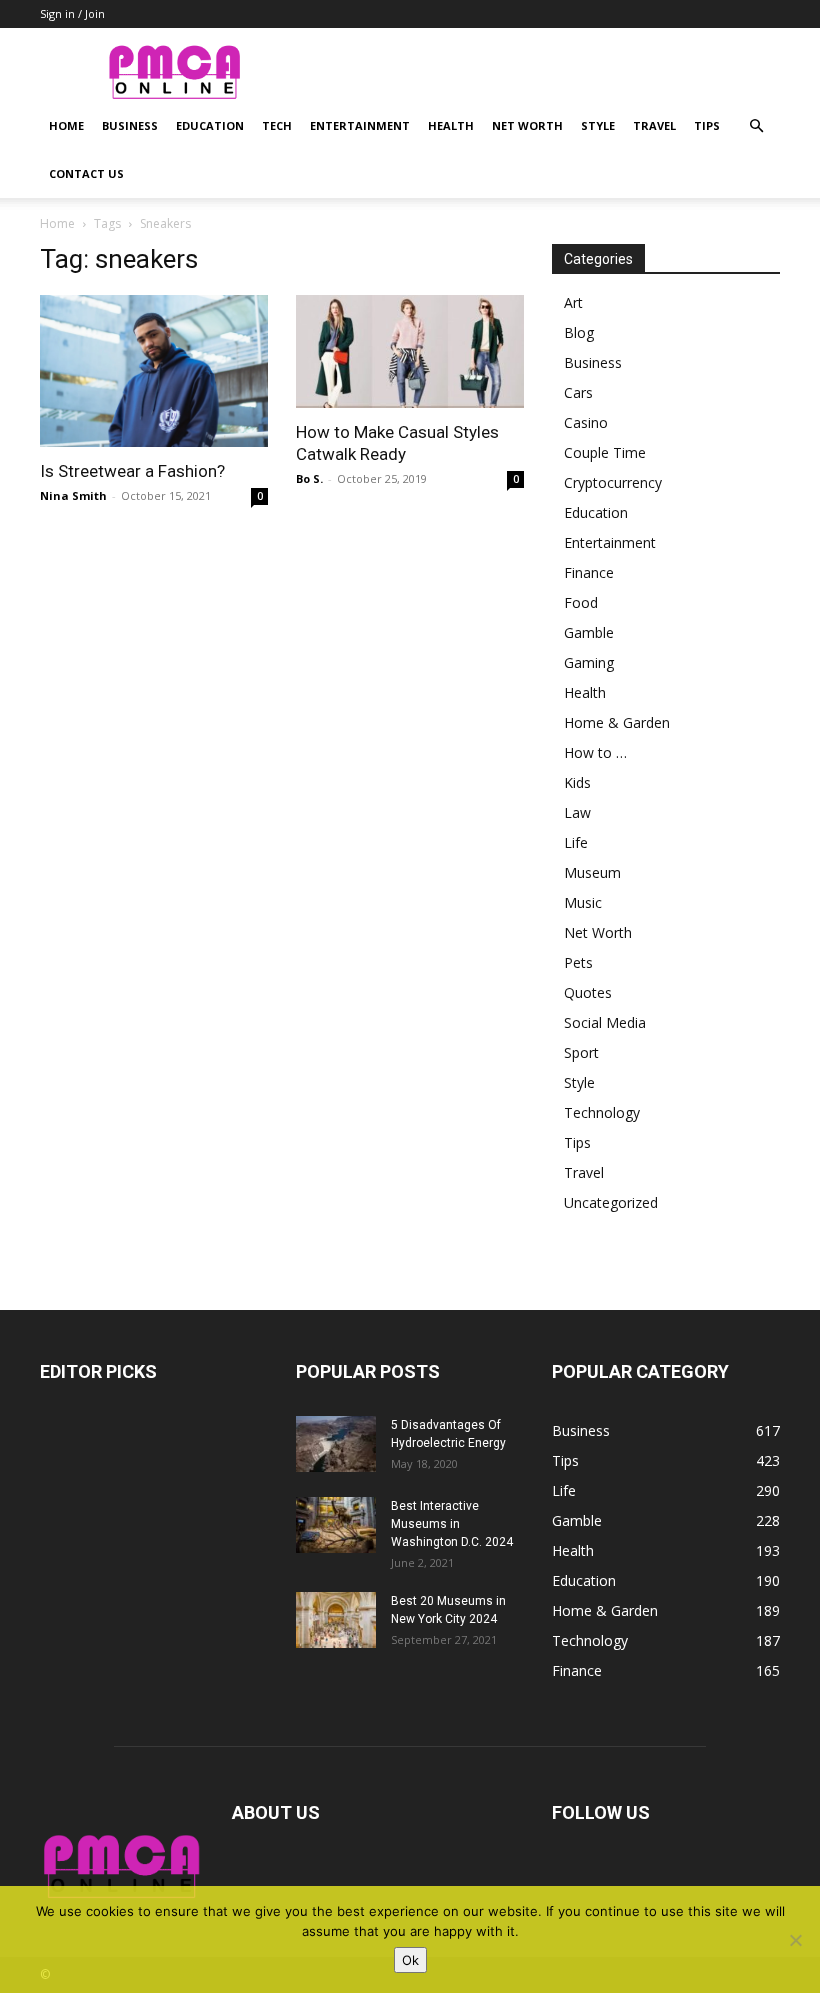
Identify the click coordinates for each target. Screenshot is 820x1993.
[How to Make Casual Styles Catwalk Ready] (410, 351)
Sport (581, 1052)
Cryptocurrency (613, 482)
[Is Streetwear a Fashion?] (154, 371)
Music (583, 902)
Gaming (589, 662)
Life (576, 842)
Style (598, 125)
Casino (586, 422)
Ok (410, 1960)
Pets (578, 962)
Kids (577, 782)
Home (66, 125)
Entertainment (360, 125)
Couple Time (605, 452)
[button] (756, 126)
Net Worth (527, 125)
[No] (795, 1940)
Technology (602, 1112)
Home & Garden (617, 722)
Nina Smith (73, 495)
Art (573, 302)
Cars (578, 392)
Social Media (605, 1022)
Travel (654, 125)
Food (581, 602)
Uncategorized (611, 1202)
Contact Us (86, 173)
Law (577, 812)
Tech (277, 125)
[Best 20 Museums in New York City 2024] (336, 1620)
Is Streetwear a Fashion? (132, 471)
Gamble (589, 632)
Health (451, 125)
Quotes (588, 992)
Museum (592, 872)
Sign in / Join (72, 13)
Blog (579, 332)
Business (130, 125)
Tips (707, 125)
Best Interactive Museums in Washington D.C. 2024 (452, 1524)
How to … (595, 752)
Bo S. (309, 478)
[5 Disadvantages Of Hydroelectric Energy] (336, 1444)
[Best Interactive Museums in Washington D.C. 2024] (336, 1525)
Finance (589, 572)
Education (210, 125)
